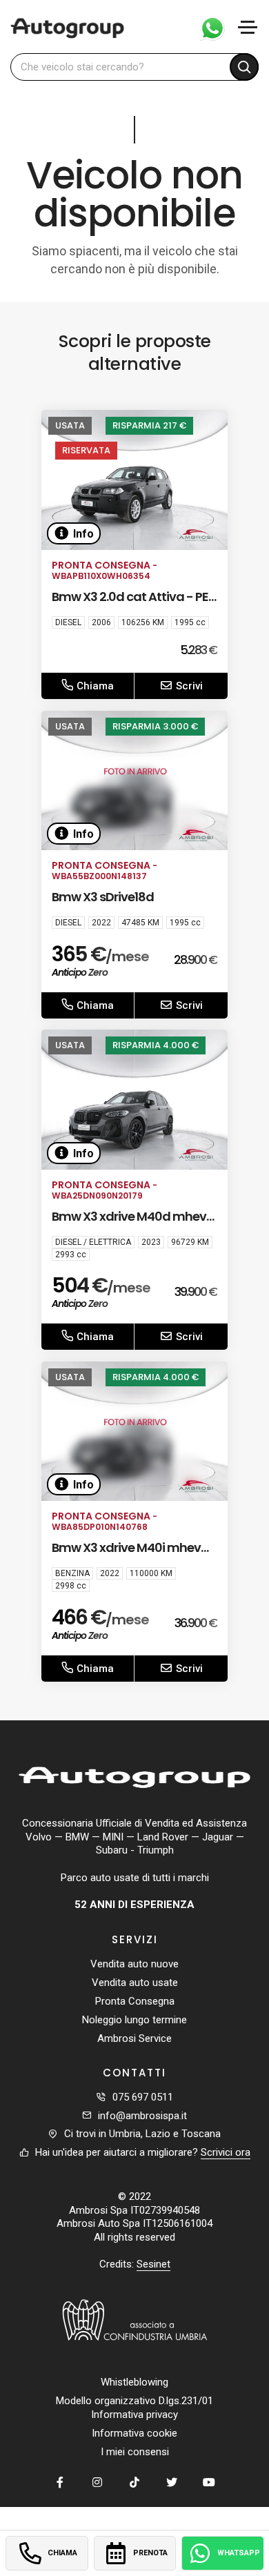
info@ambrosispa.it (142, 2116)
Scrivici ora (226, 2152)
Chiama (94, 686)
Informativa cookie (134, 2433)
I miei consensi (135, 2452)
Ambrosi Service (134, 2038)
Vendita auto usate (135, 1983)
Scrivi (188, 686)
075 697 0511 (143, 2097)
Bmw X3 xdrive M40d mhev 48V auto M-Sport (129, 1225)
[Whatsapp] (207, 27)
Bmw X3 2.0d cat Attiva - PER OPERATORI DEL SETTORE (133, 606)
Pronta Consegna (135, 2001)
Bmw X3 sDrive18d (103, 897)
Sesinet (153, 2264)
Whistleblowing (134, 2382)
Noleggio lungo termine (134, 2020)
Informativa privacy (134, 2415)
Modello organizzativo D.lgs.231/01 (134, 2401)
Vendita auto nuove (134, 1964)
